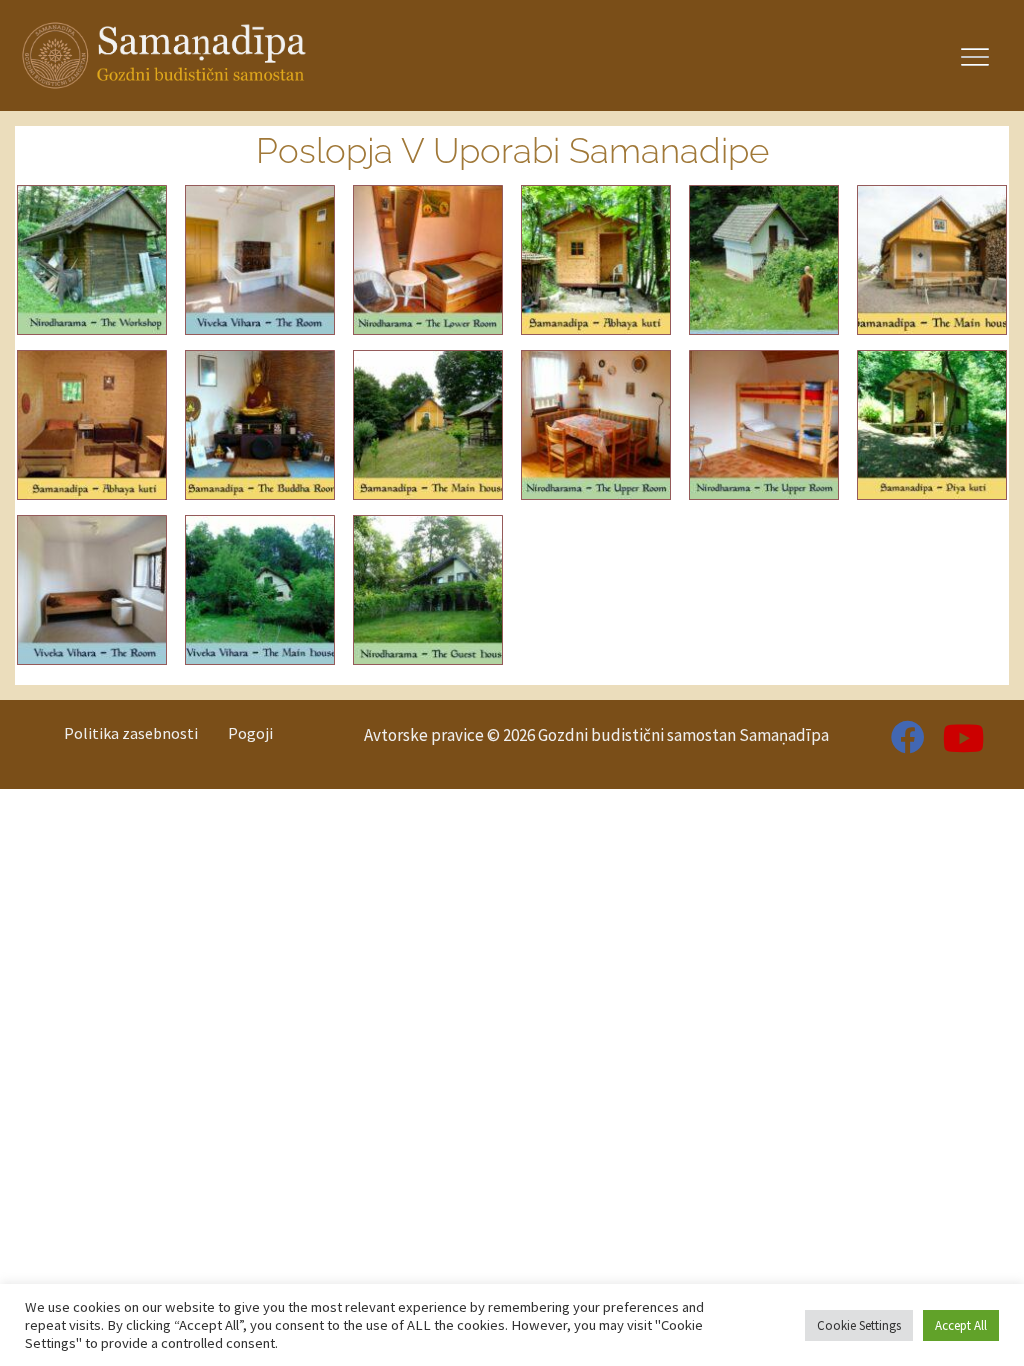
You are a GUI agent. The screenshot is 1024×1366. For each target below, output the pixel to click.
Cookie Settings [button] (859, 1325)
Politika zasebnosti (131, 733)
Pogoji (250, 733)
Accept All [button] (961, 1325)
